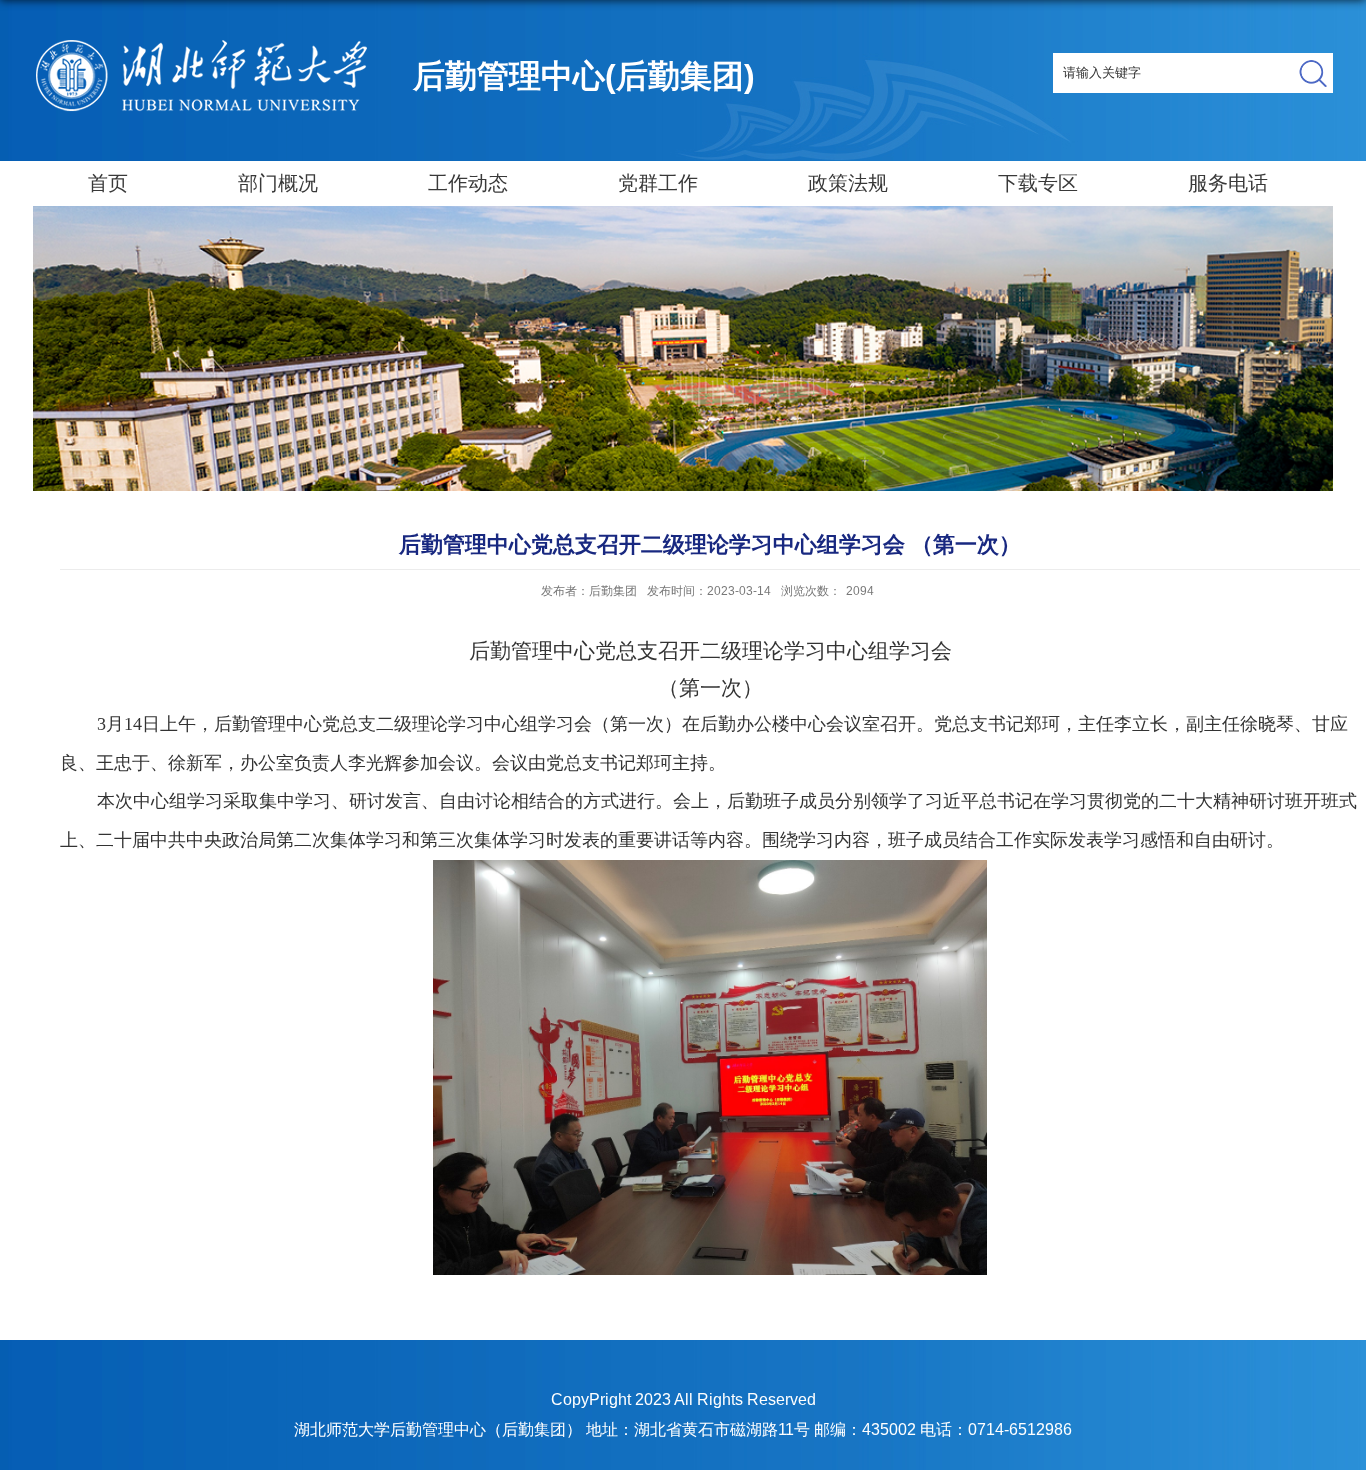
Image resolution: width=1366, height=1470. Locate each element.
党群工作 (658, 183)
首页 (108, 183)
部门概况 (278, 183)
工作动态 (468, 183)
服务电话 (1228, 183)
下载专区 (1038, 183)
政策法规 (848, 183)
